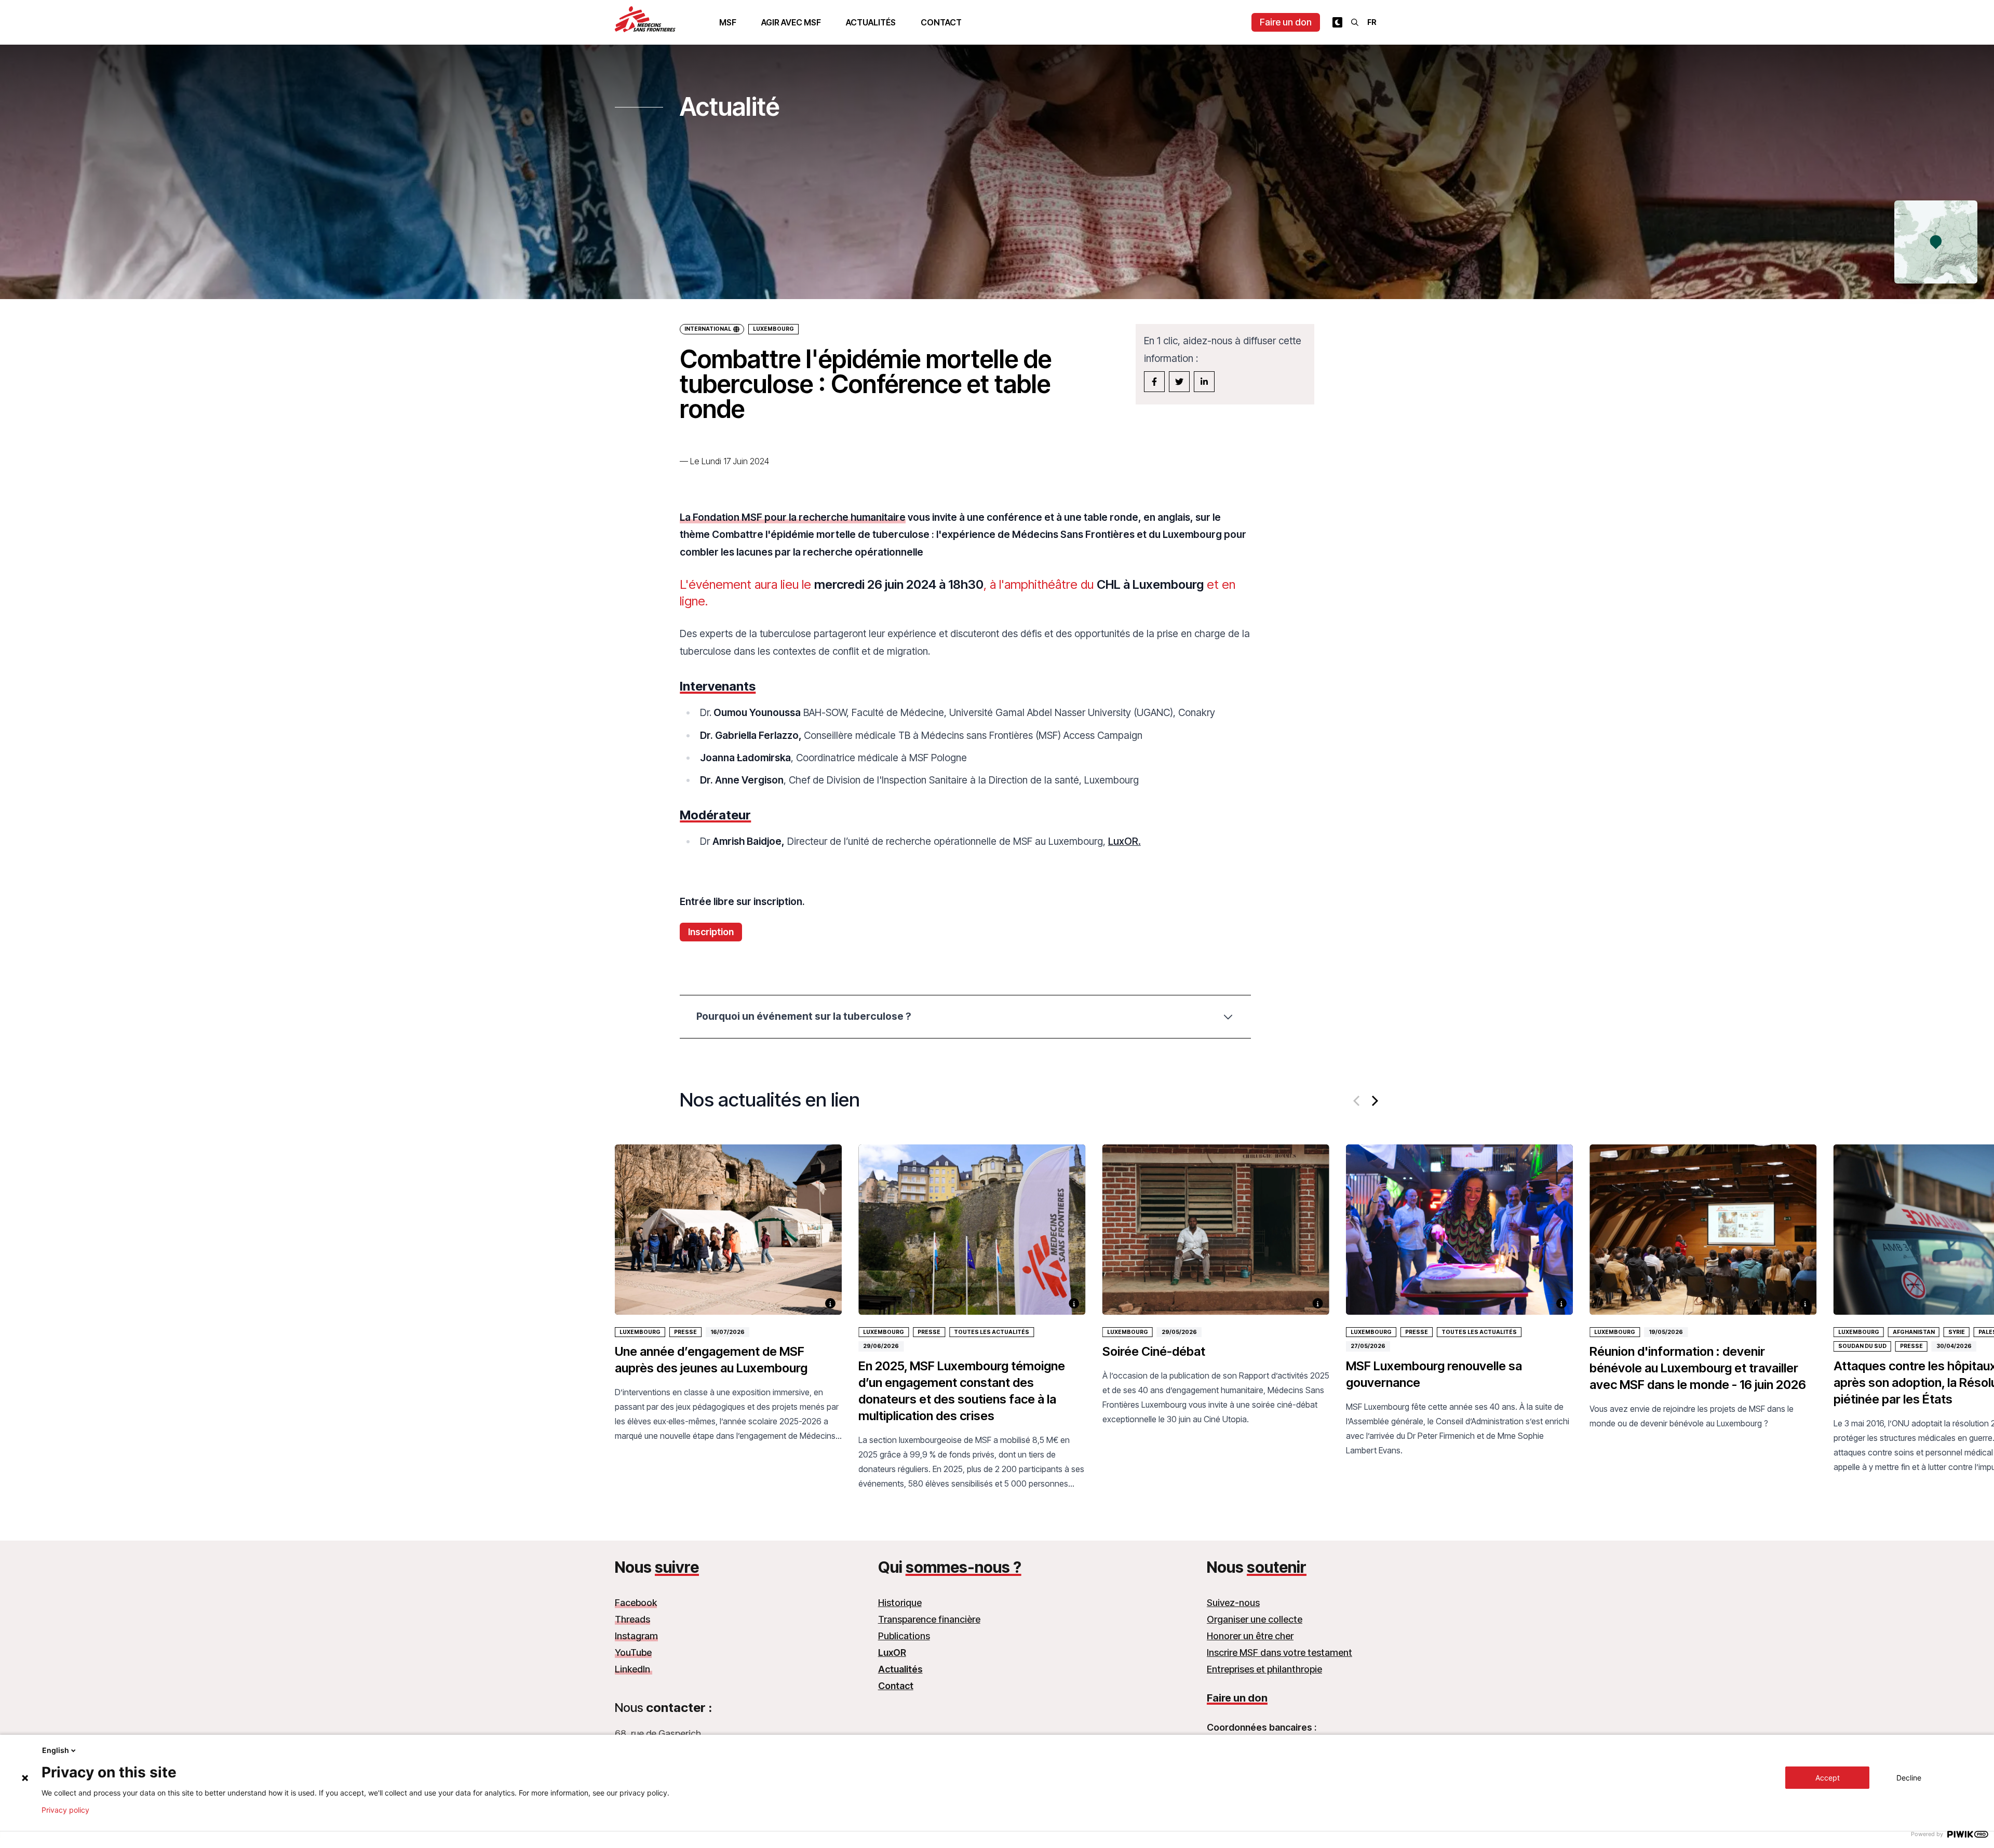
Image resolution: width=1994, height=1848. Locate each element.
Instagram (636, 1636)
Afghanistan (1914, 1332)
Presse (685, 1332)
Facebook (636, 1603)
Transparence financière (929, 1619)
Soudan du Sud (1862, 1346)
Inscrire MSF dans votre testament (1279, 1653)
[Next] (1374, 1101)
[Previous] (1357, 1101)
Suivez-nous (1233, 1603)
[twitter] (1179, 382)
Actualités (871, 22)
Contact (941, 22)
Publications (904, 1636)
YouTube (633, 1653)
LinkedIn (634, 1669)
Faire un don (1286, 22)
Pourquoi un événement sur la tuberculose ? (804, 1016)
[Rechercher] (1355, 22)
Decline (1909, 1778)
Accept (1828, 1778)
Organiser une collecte (1255, 1619)
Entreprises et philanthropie (1264, 1669)
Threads (632, 1619)
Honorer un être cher (1250, 1636)
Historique (900, 1603)
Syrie (1957, 1332)
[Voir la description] (830, 1303)
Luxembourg (773, 329)
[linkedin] (1204, 382)
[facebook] (1154, 382)
